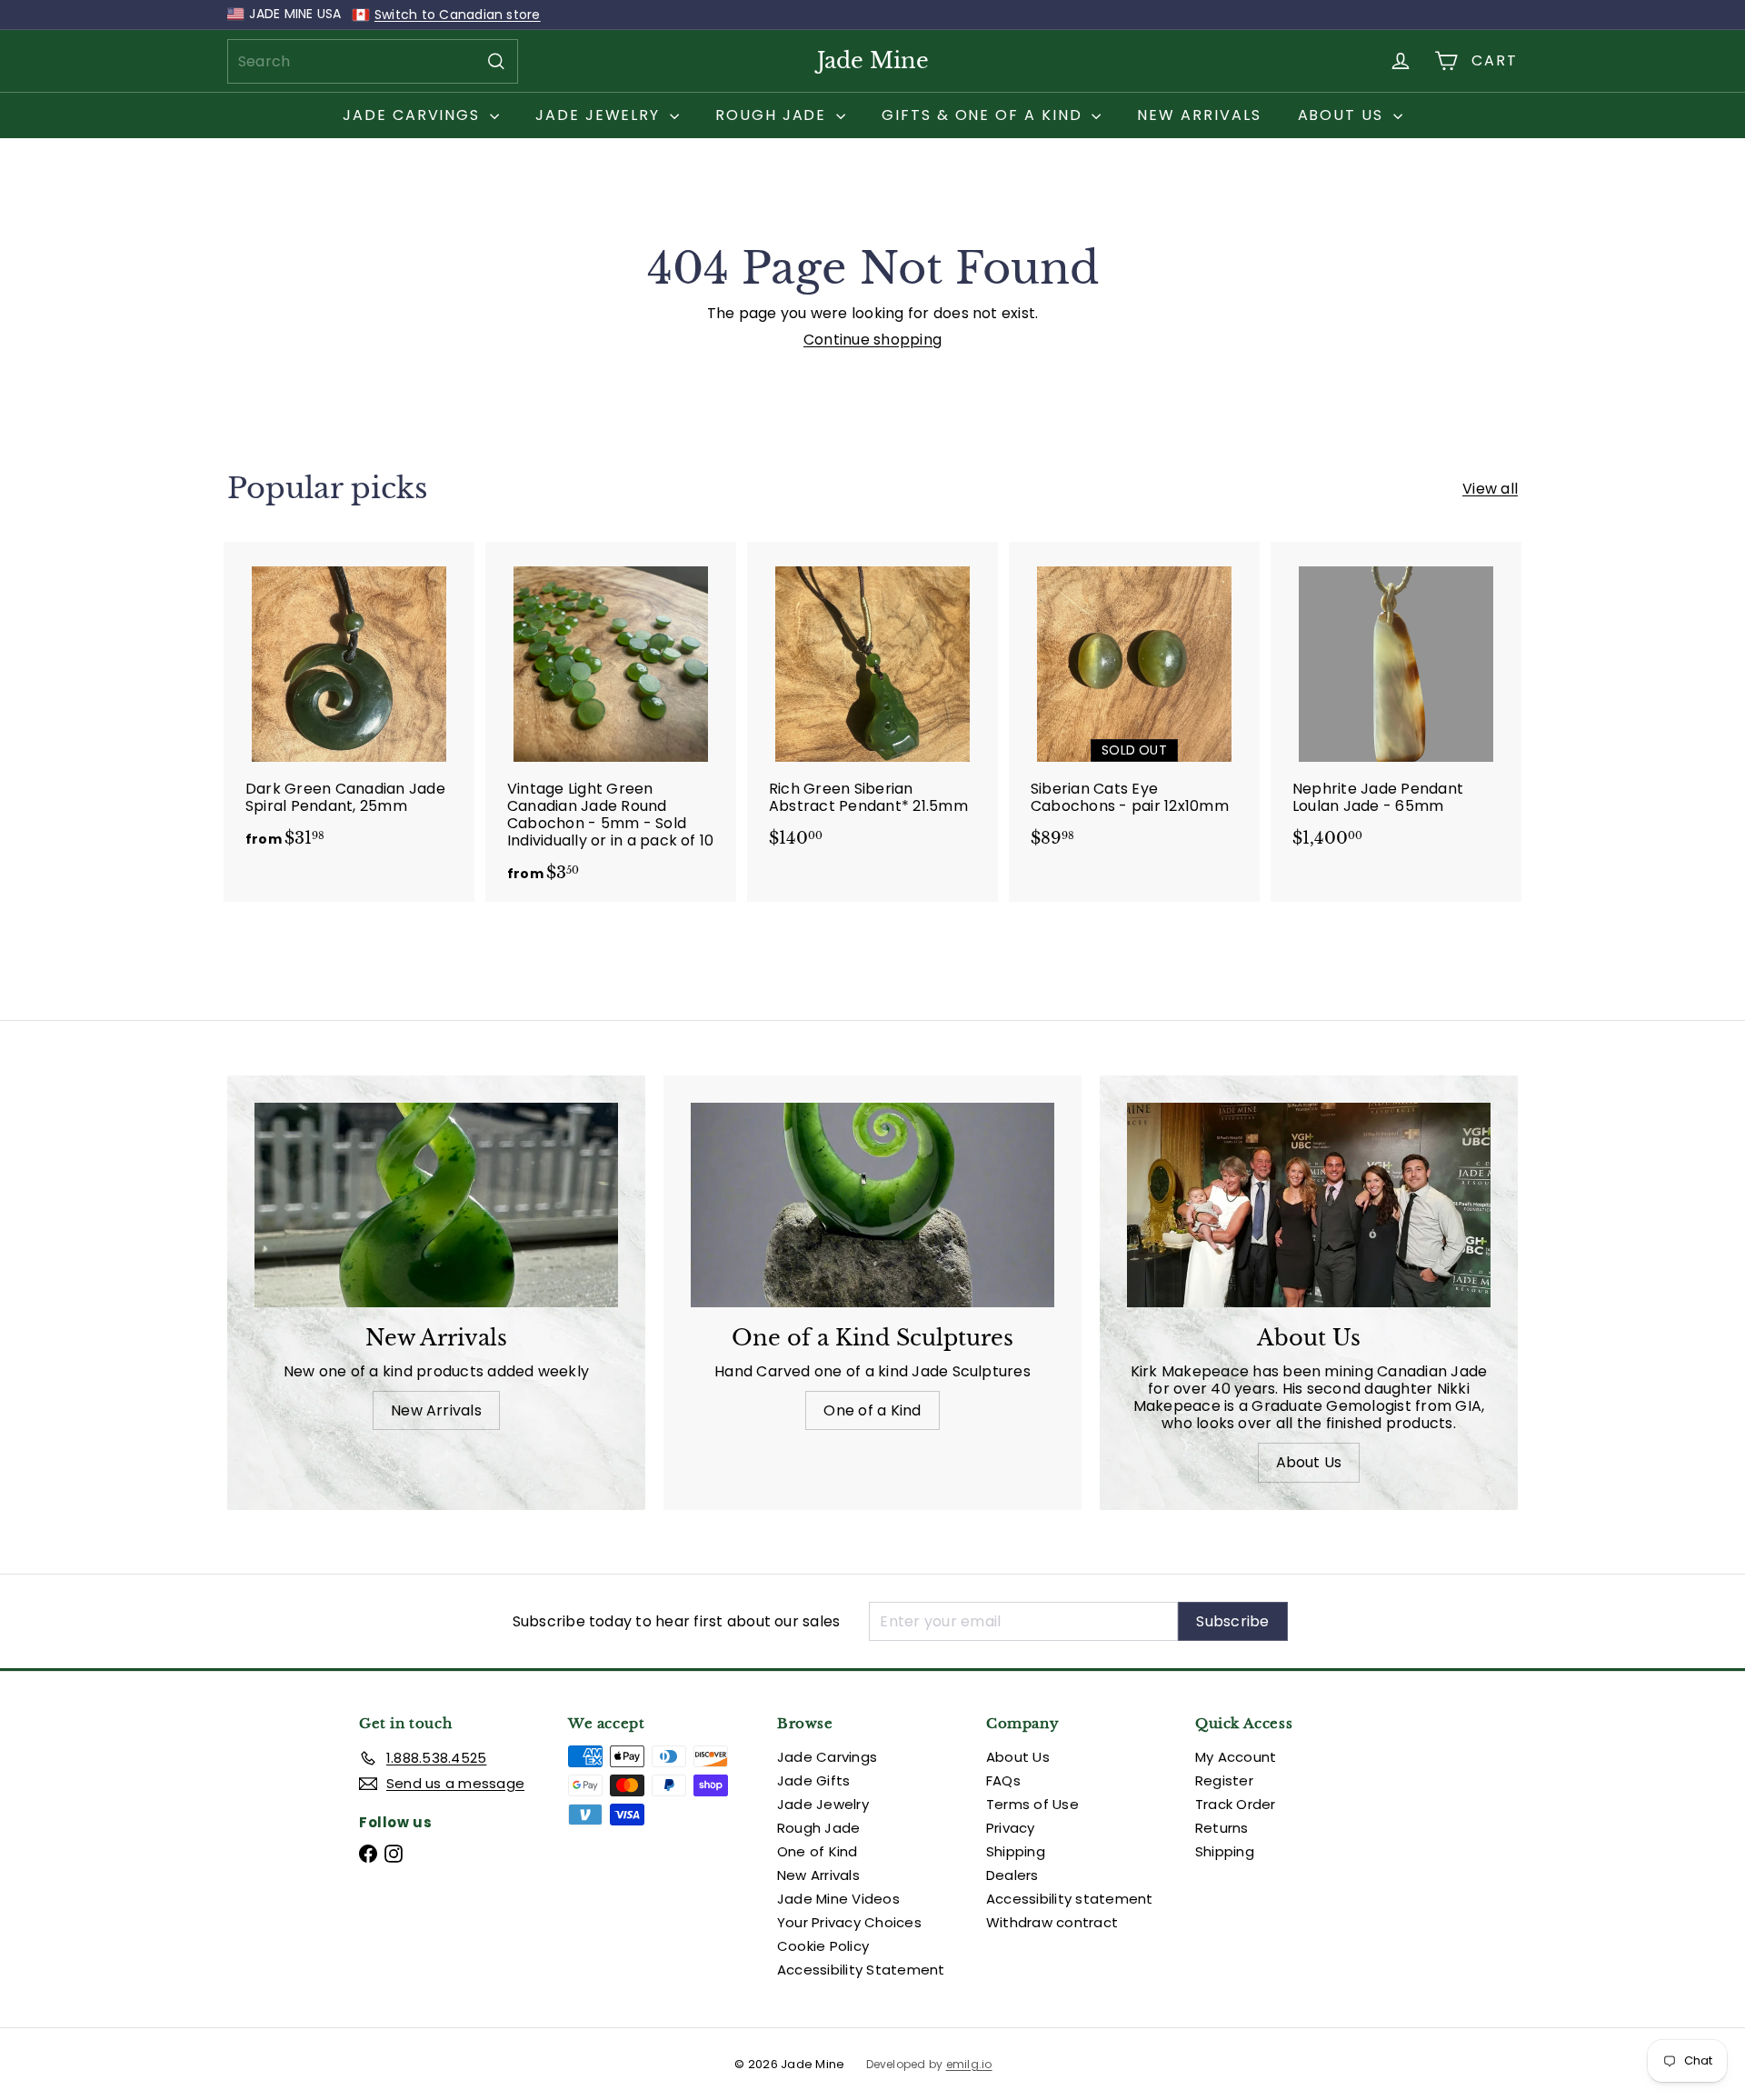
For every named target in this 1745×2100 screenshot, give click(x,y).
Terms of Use (1032, 1804)
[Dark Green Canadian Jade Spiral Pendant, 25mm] (349, 704)
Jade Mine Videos (838, 1899)
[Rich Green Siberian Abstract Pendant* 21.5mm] (872, 704)
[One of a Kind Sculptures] (872, 1205)
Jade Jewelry (600, 115)
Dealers (1012, 1875)
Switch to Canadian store (458, 15)
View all (1490, 489)
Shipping (1016, 1851)
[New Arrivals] (436, 1205)
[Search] (496, 61)
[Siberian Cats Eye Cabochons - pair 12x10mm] (1134, 704)
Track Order (1236, 1804)
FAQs (1003, 1780)
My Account (1236, 1757)
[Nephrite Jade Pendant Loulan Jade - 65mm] (1396, 704)
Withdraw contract (1052, 1922)
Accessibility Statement (861, 1970)
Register (1224, 1780)
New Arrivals (1199, 115)
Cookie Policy (823, 1946)
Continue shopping (872, 340)
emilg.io (969, 2065)
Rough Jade (773, 115)
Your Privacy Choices (849, 1922)
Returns (1222, 1828)
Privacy (1011, 1828)
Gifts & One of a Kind (984, 115)
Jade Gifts (813, 1780)
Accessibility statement (1070, 1899)
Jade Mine (873, 60)
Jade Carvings (414, 115)
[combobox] (373, 61)
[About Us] (1309, 1205)
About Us (1343, 115)
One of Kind (818, 1851)
